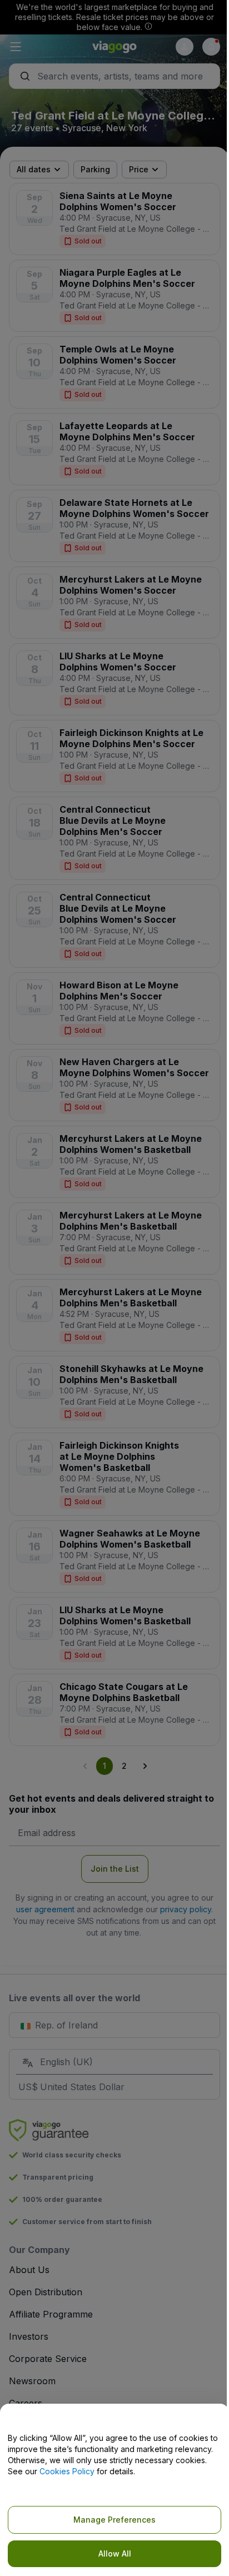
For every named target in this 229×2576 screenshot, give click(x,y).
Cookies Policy (67, 2471)
